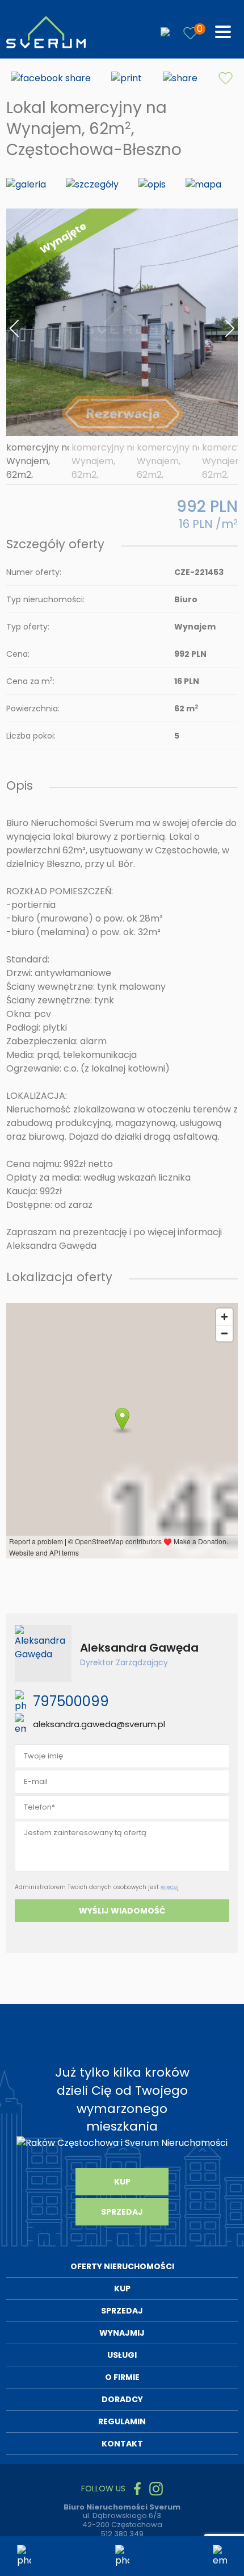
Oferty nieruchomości (122, 2266)
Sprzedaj (122, 2212)
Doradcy (122, 2399)
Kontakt (122, 2444)
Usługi (122, 2355)
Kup (122, 2182)
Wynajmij (122, 2333)
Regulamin (122, 2421)
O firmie (122, 2377)
